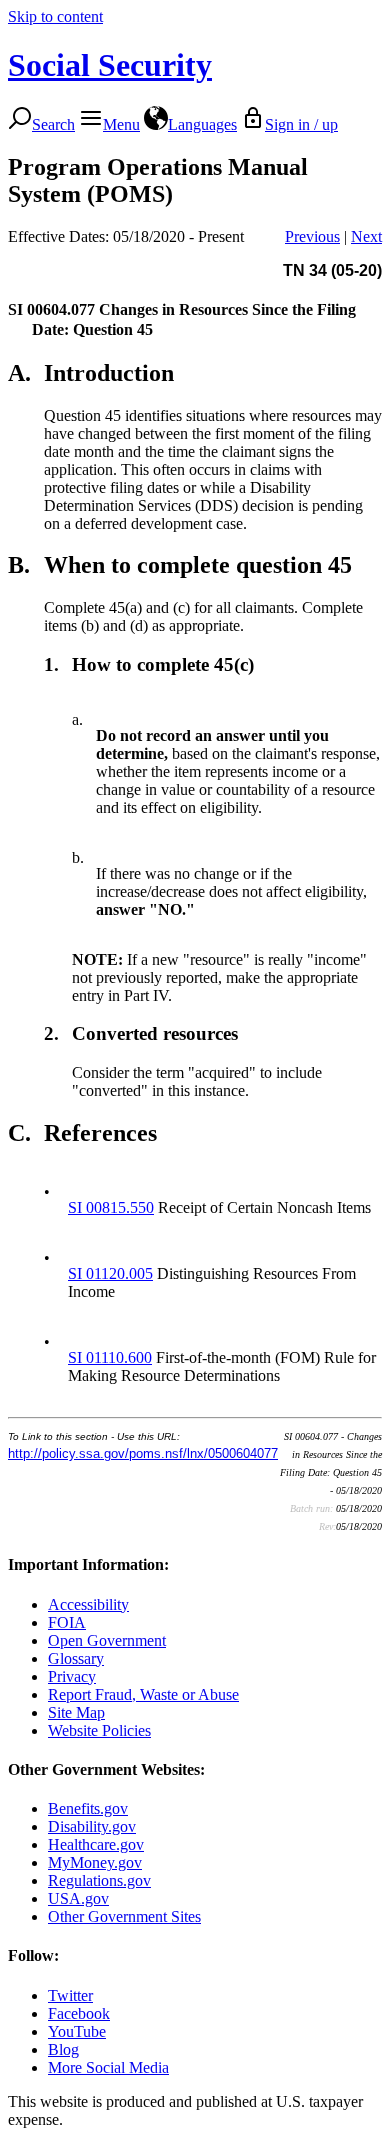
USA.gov (78, 1898)
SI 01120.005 (110, 1273)
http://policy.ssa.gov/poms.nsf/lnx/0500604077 (143, 1453)
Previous (312, 236)
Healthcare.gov (96, 1844)
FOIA (67, 1622)
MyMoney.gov (95, 1862)
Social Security (110, 65)
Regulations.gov (99, 1880)
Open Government (107, 1640)
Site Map (76, 1712)
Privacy (72, 1676)
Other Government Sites (124, 1916)
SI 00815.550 (111, 1207)
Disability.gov (92, 1826)
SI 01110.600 (110, 1357)
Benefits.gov (88, 1808)
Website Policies (99, 1730)
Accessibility (88, 1604)
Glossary (76, 1658)
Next (366, 236)
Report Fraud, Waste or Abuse (143, 1694)
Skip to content (55, 16)
